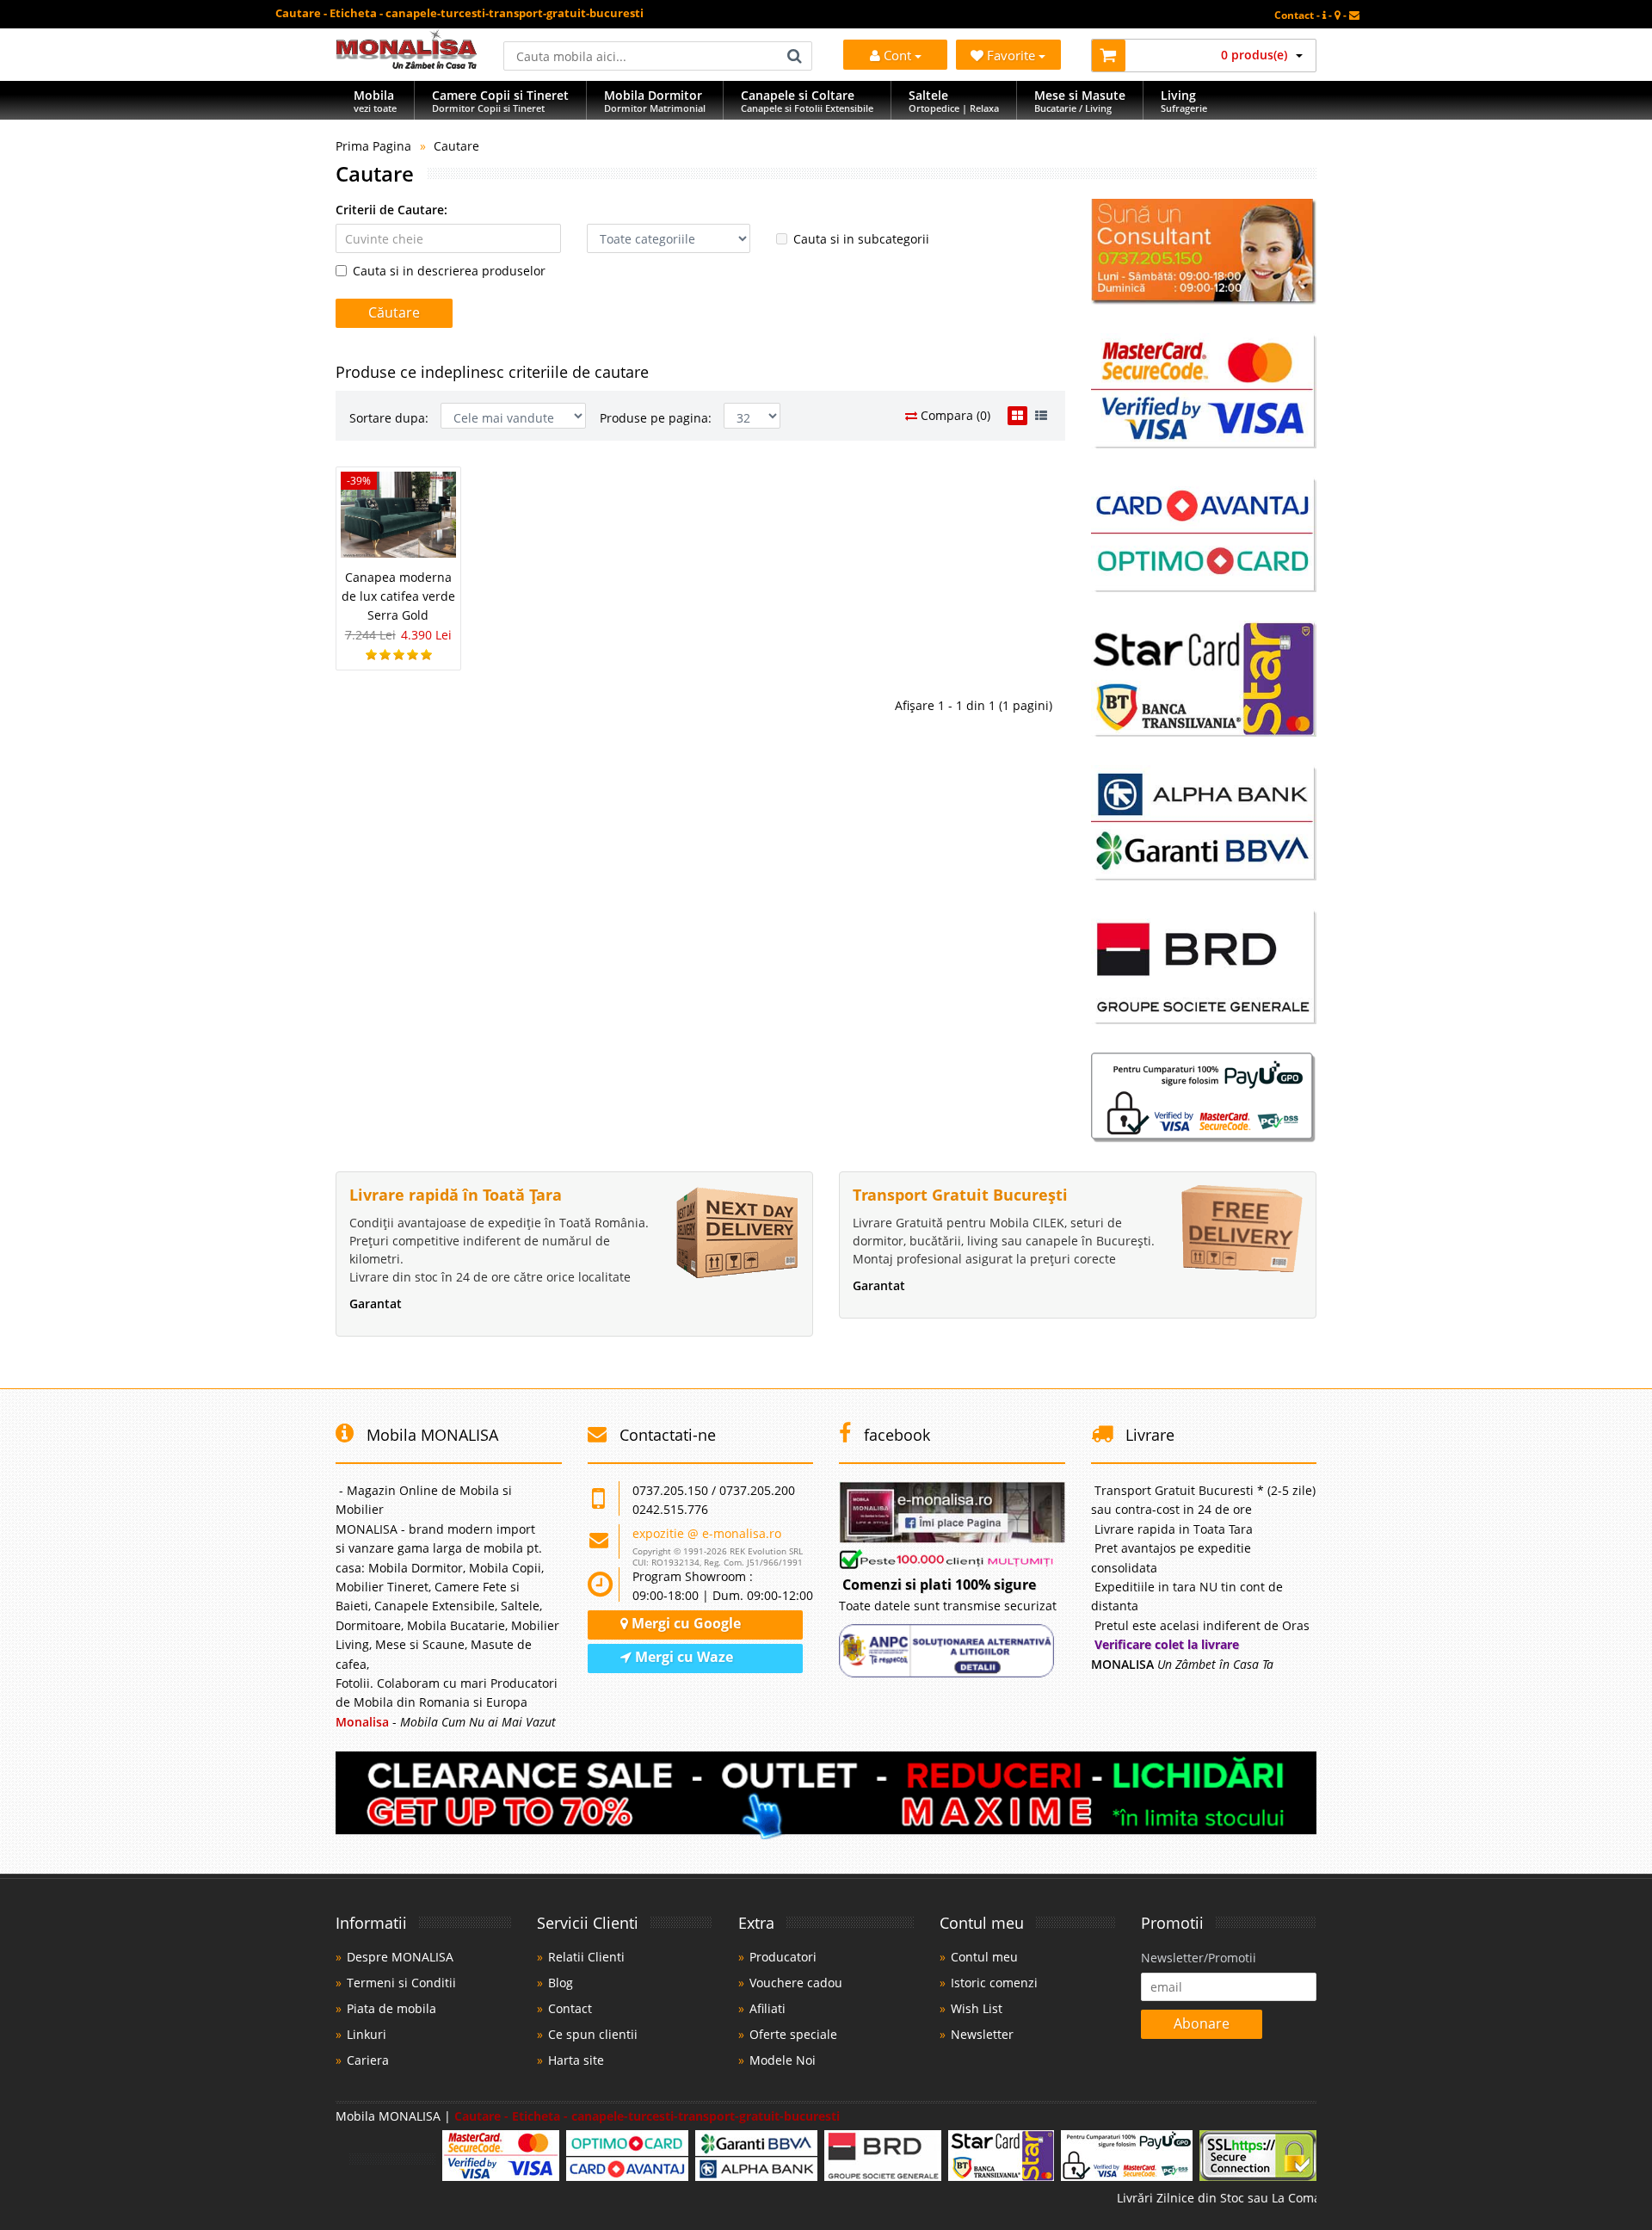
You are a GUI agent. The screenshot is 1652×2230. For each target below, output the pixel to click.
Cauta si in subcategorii (861, 239)
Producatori (783, 1957)
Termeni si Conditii (401, 1983)
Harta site (576, 2060)
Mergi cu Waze (682, 1657)
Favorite (1013, 55)
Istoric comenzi (994, 1983)
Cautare (456, 146)
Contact (570, 2008)
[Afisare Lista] (1041, 416)
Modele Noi (783, 2060)
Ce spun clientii (593, 2034)
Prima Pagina (373, 146)
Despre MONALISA (400, 1957)
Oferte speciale (793, 2034)
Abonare (1202, 2023)
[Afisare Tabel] (1017, 416)
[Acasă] (407, 64)
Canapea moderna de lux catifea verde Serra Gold (398, 596)
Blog (561, 1983)
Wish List (977, 2008)
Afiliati (767, 2008)
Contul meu (984, 1957)
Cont (897, 55)
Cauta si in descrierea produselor (449, 271)
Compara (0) (954, 415)
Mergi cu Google (684, 1623)
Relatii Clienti (586, 1957)
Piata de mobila (391, 2008)
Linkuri (367, 2034)
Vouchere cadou (796, 1983)
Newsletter (982, 2034)
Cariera (368, 2060)
